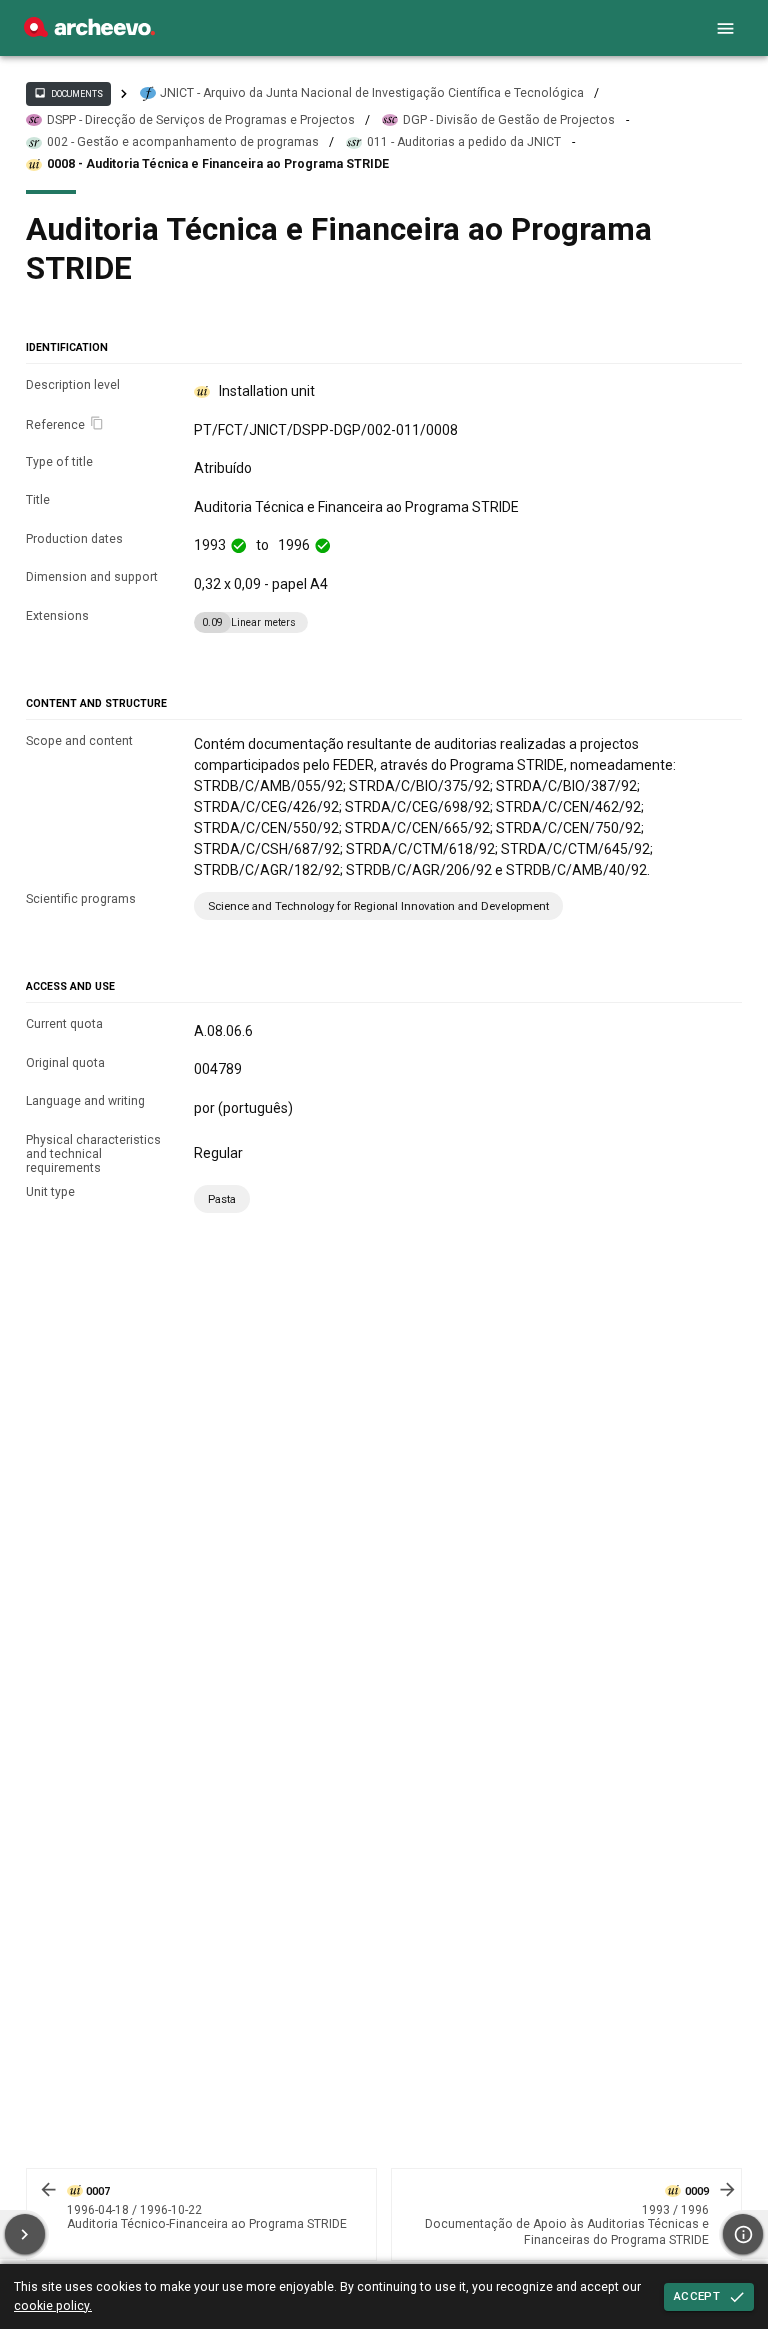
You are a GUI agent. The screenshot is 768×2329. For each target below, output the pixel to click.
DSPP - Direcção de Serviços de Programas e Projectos (201, 120)
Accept (697, 2296)
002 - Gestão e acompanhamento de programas (183, 142)
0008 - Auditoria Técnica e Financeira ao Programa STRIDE (218, 164)
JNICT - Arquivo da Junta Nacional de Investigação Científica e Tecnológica (372, 93)
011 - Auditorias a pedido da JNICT (464, 142)
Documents (68, 93)
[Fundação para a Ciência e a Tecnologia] (89, 32)
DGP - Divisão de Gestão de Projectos (509, 120)
